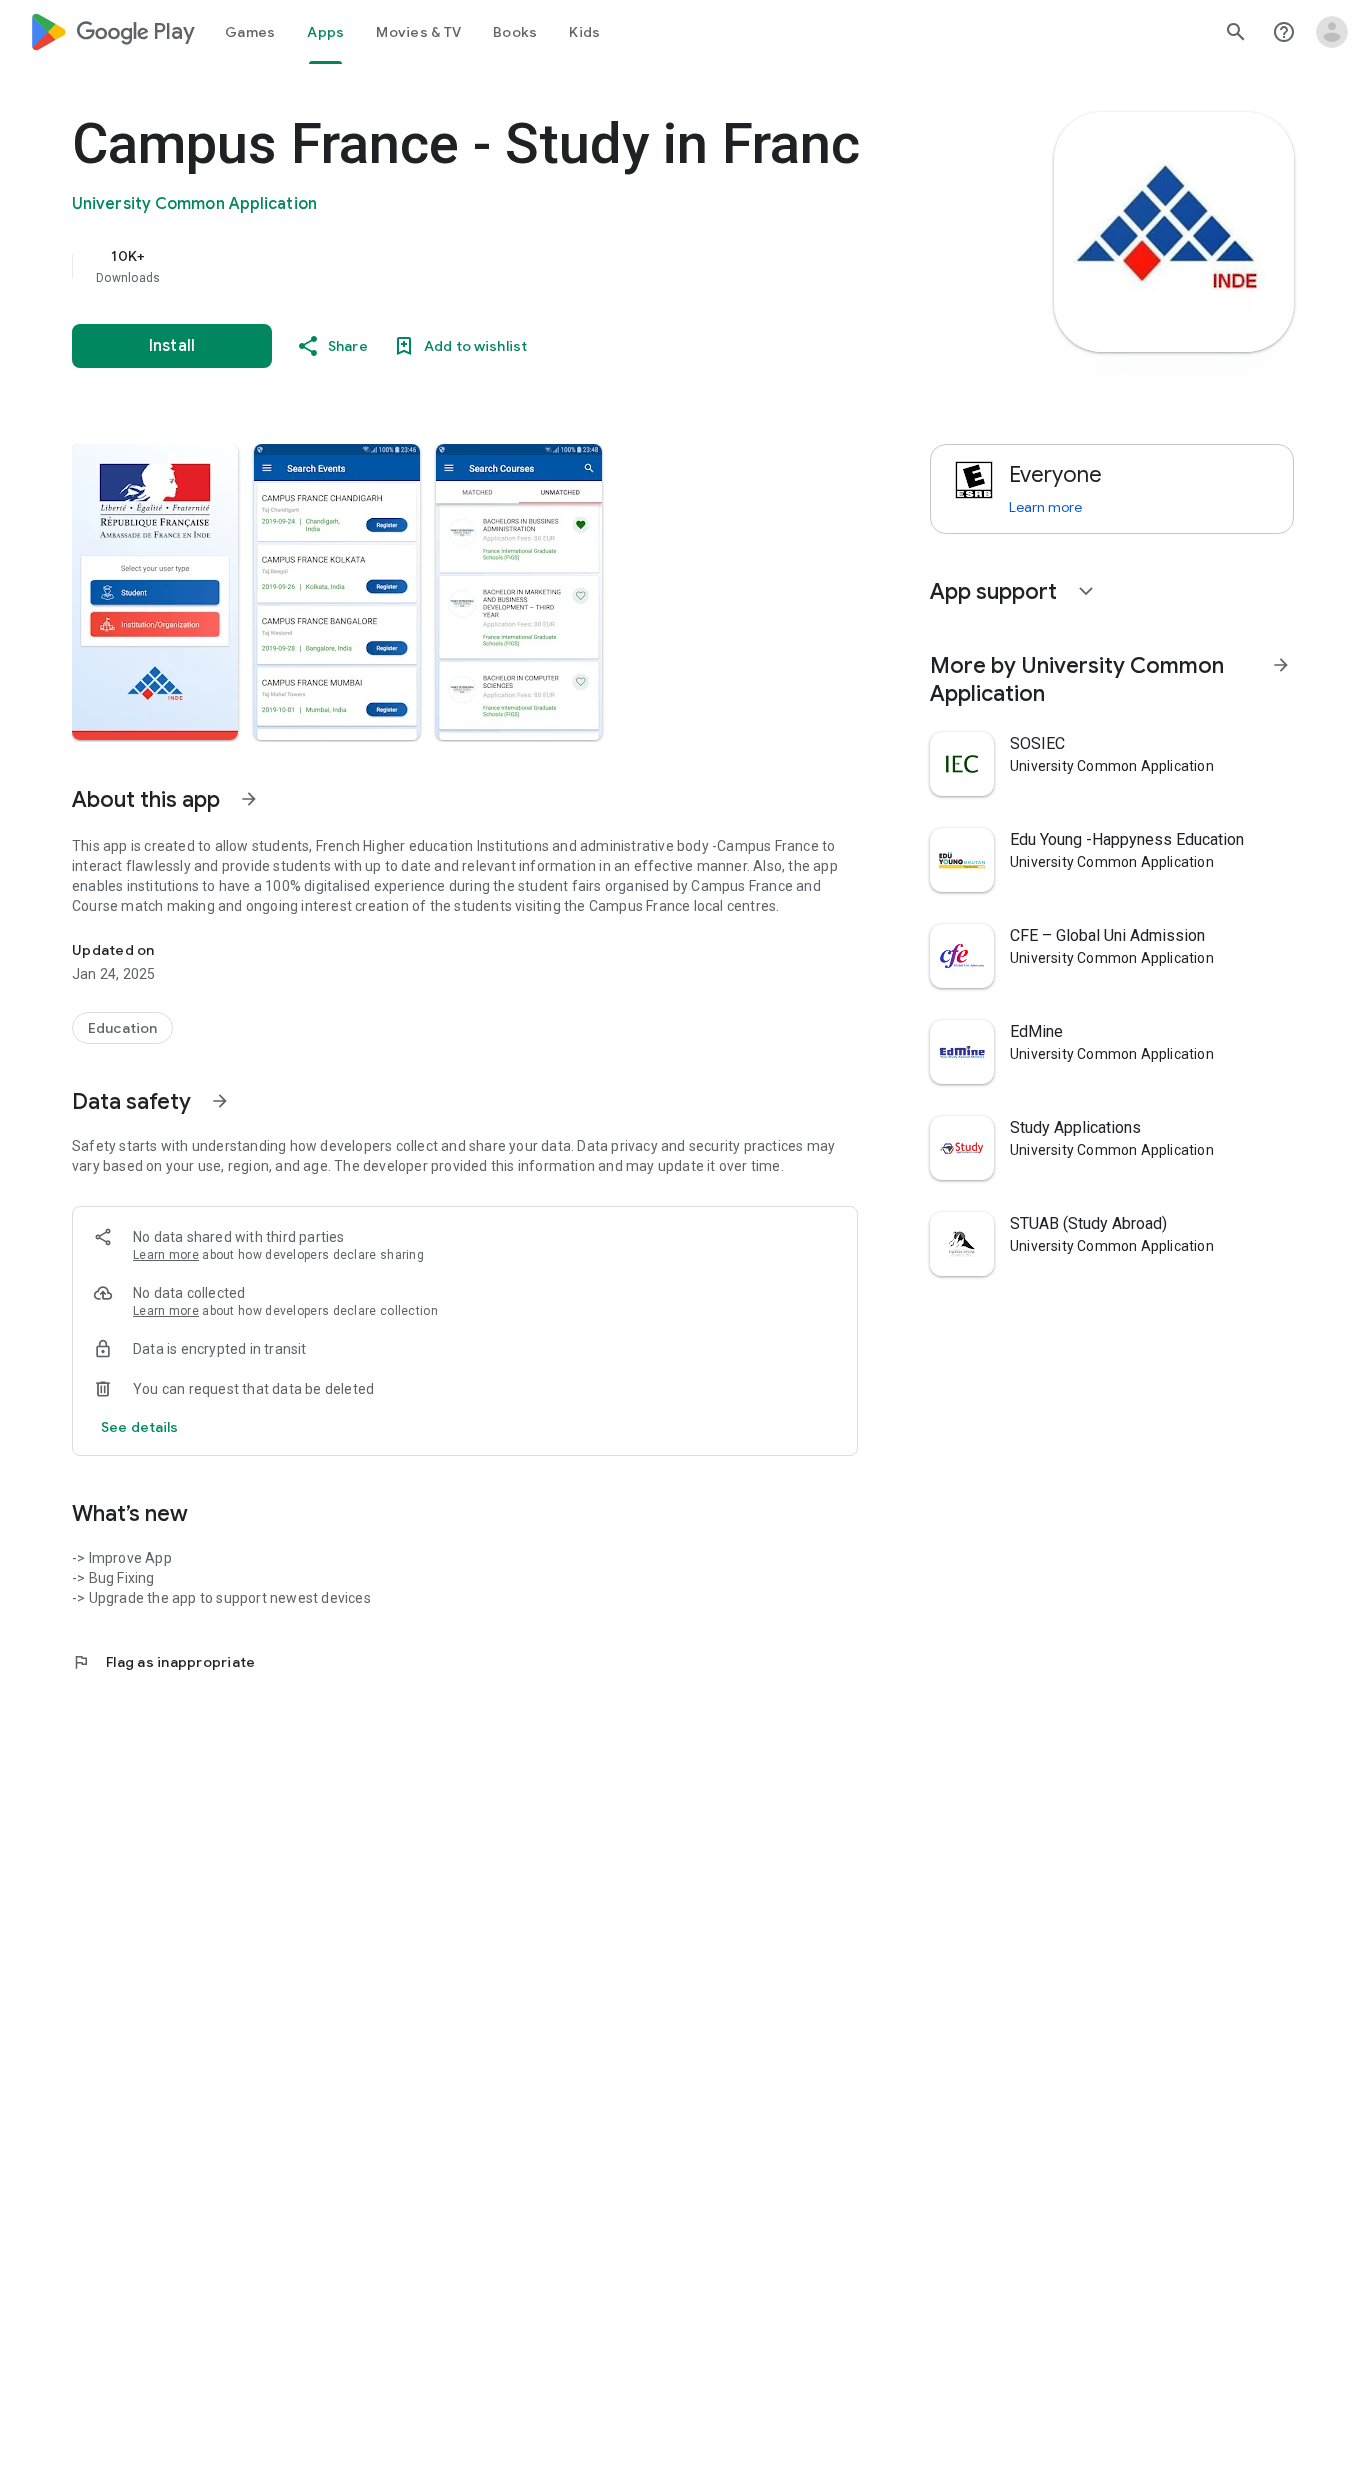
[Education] (122, 1028)
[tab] (250, 32)
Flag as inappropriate (163, 1662)
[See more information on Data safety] (220, 1101)
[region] (472, 266)
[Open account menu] (1332, 32)
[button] (155, 592)
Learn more (166, 1255)
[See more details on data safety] (140, 1427)
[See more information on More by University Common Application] (1281, 665)
